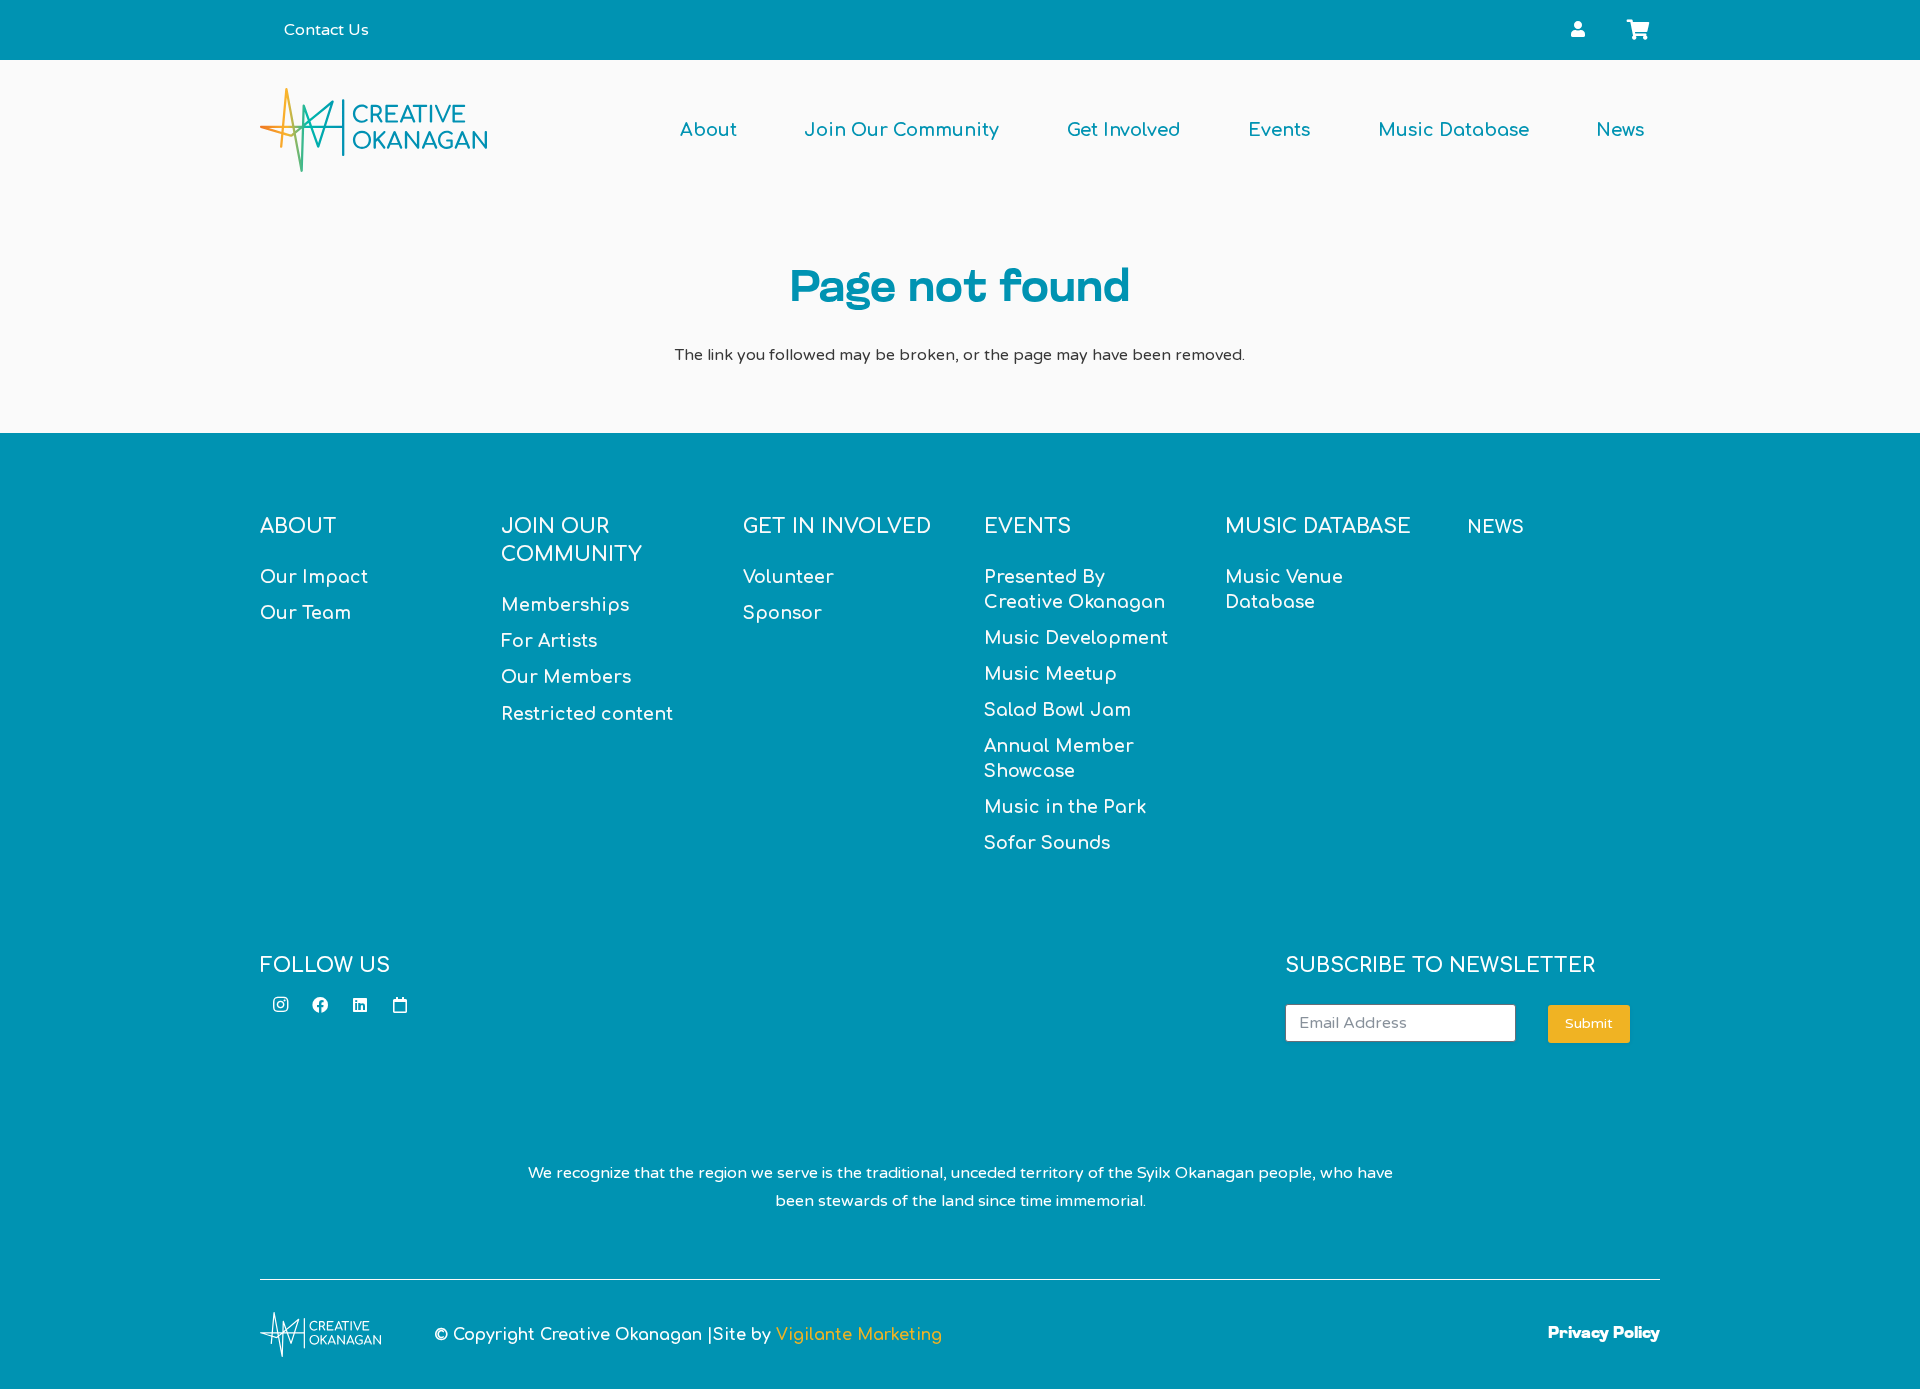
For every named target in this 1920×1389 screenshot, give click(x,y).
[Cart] (1638, 30)
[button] (1602, 30)
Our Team (305, 613)
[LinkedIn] (360, 1005)
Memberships (565, 605)
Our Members (566, 677)
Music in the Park (1065, 807)
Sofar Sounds (1047, 843)
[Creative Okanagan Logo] (373, 130)
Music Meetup (1050, 674)
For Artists (549, 641)
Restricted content (587, 714)
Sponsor (782, 613)
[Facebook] (320, 1005)
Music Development (1076, 638)
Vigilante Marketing (859, 1335)
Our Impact (314, 577)
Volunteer (788, 577)
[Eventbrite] (400, 1005)
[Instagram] (280, 1005)
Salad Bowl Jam (1057, 710)
